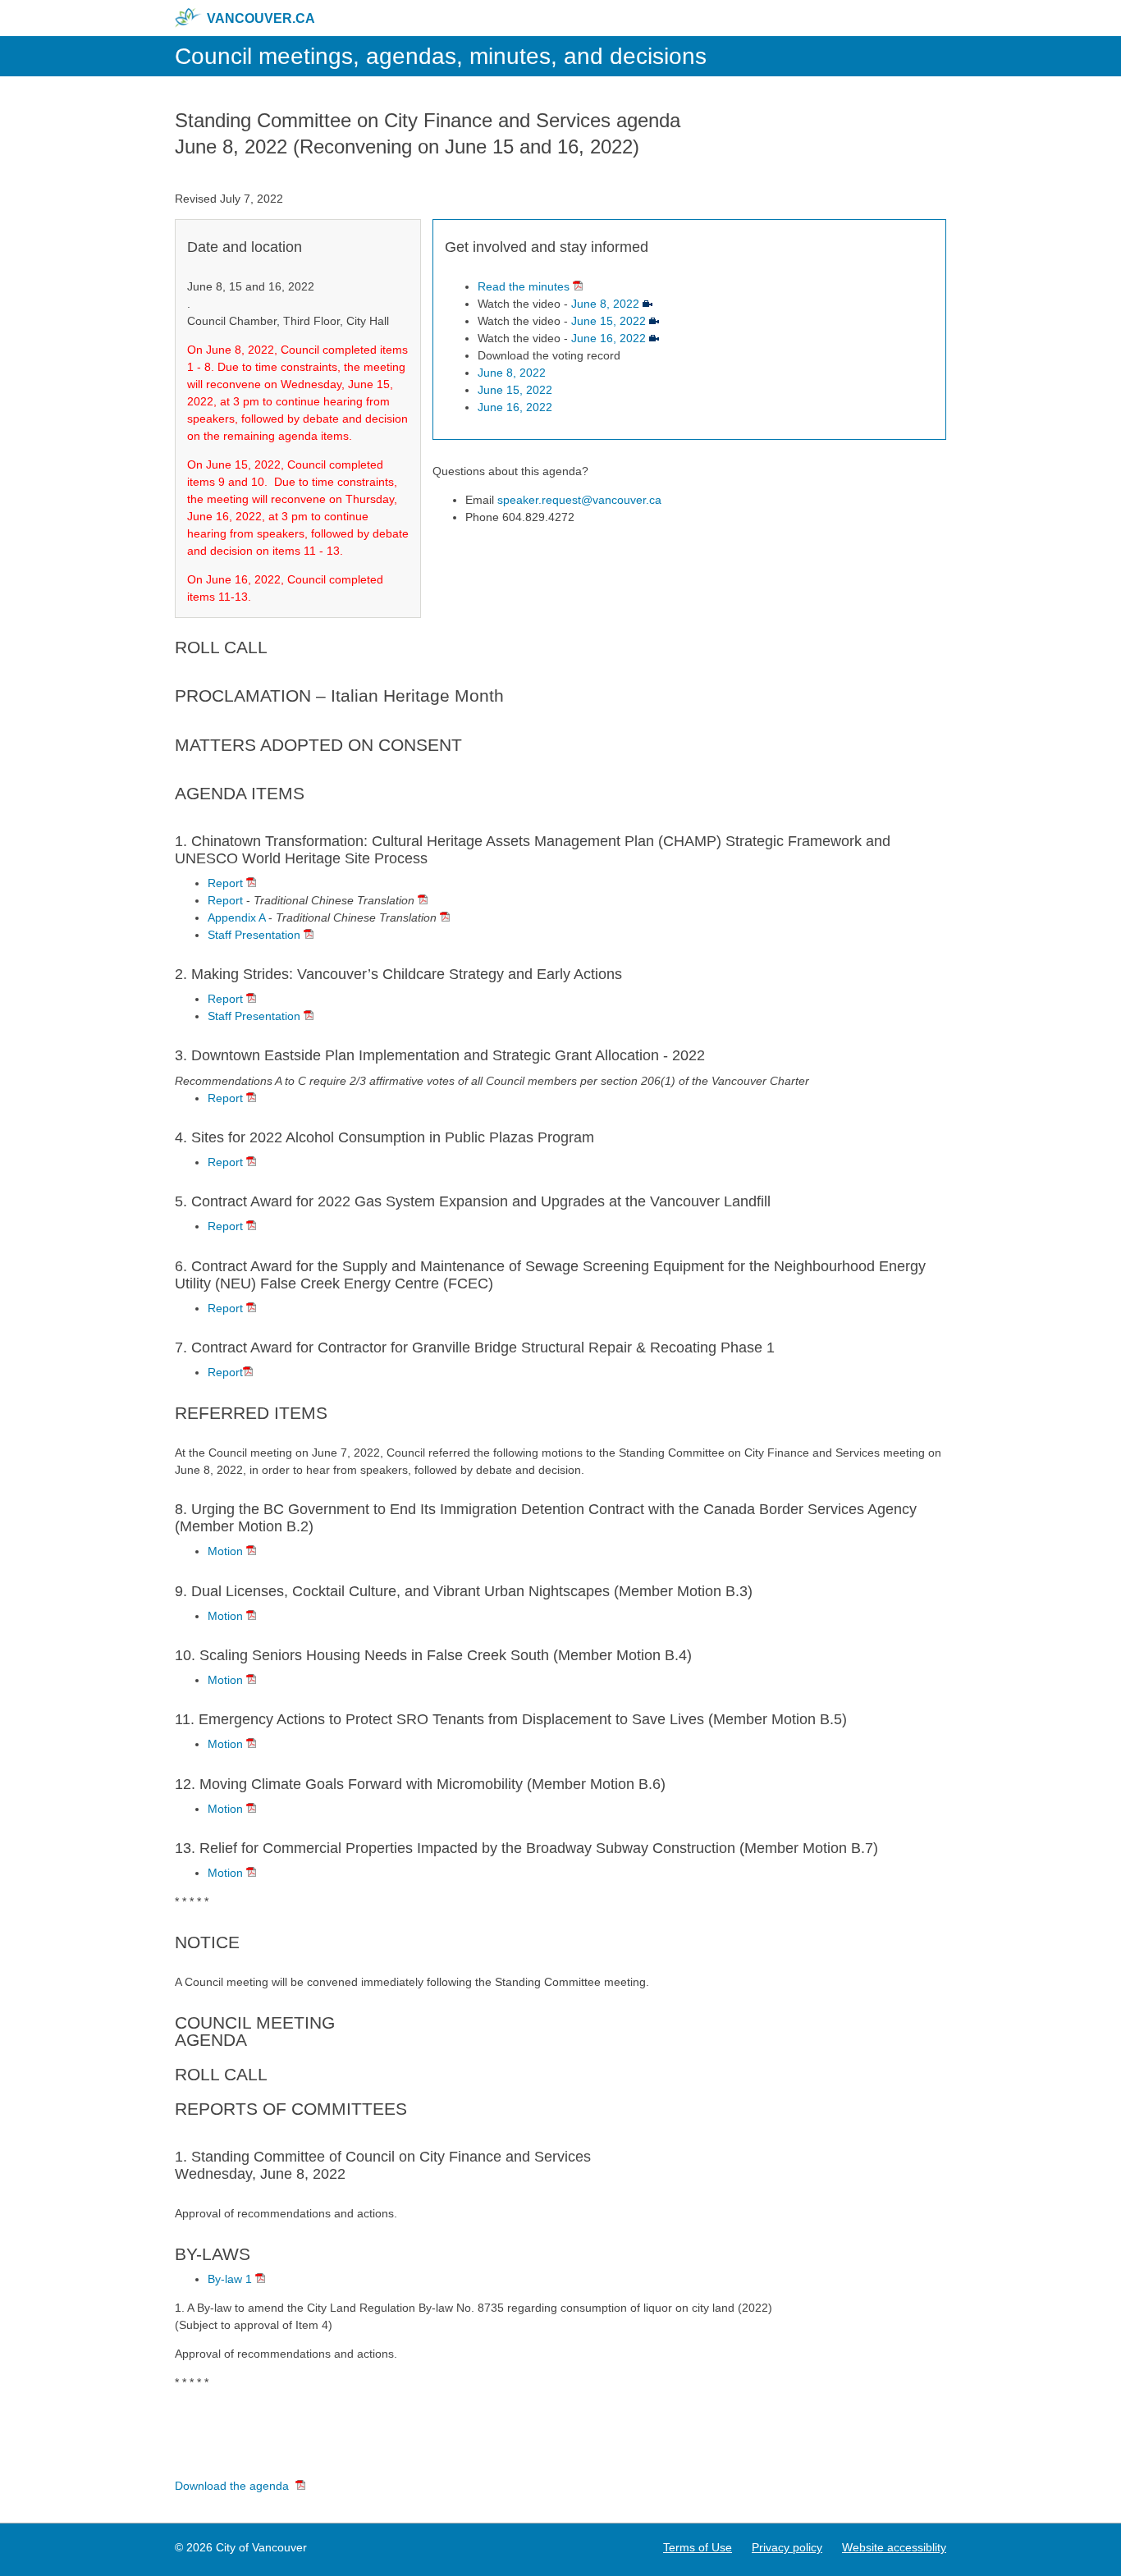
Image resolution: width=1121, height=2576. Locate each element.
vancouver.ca (261, 18)
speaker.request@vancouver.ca (579, 500)
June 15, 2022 (610, 321)
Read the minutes (524, 286)
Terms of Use (698, 2547)
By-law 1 (231, 2279)
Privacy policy (787, 2547)
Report (225, 883)
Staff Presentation (254, 935)
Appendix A (236, 917)
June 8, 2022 (605, 304)
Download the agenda (232, 2486)
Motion (225, 1551)
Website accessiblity (894, 2547)
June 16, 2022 (610, 338)
